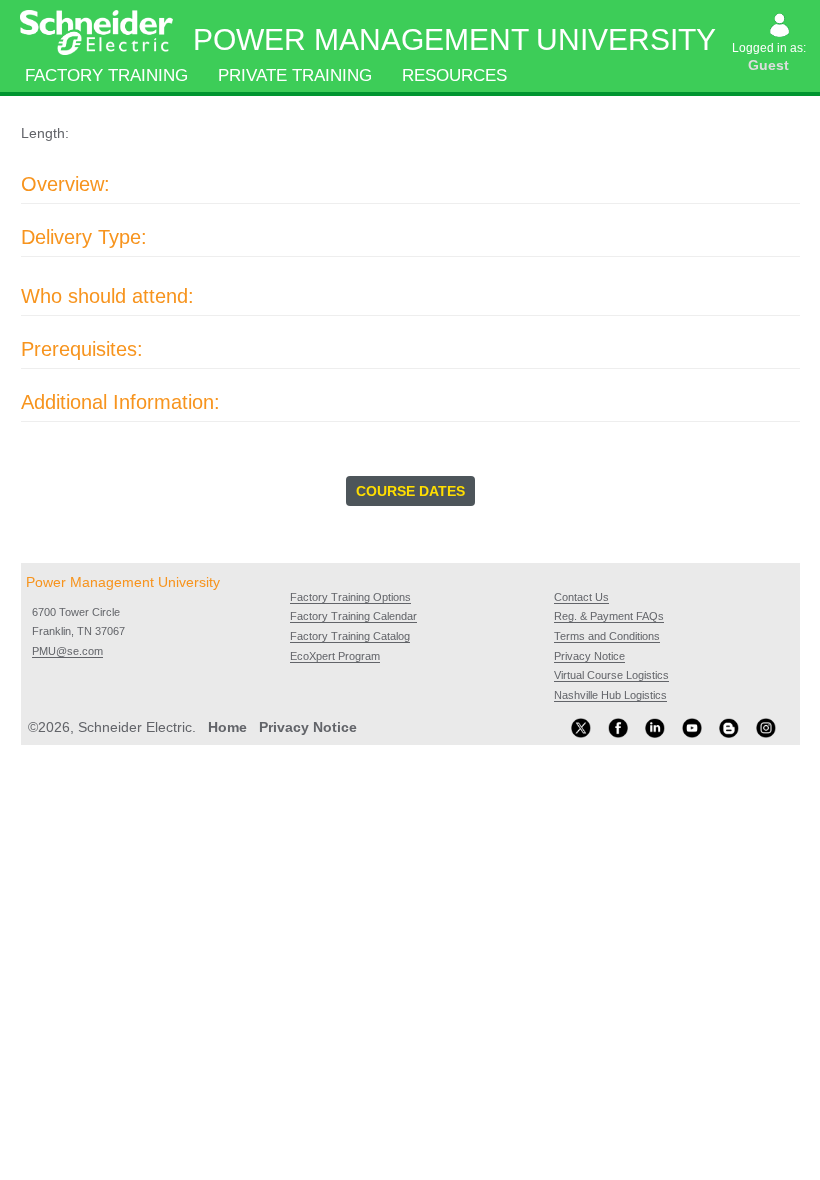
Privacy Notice (589, 656)
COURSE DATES (410, 491)
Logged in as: (770, 57)
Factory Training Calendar (353, 616)
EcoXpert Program (335, 656)
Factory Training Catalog (350, 636)
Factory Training (106, 75)
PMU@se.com (67, 651)
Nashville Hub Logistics (610, 695)
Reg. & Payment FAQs (609, 616)
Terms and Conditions (607, 636)
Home (227, 727)
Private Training (295, 75)
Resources (454, 75)
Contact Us (581, 597)
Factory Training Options (350, 597)
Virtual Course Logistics (611, 675)
